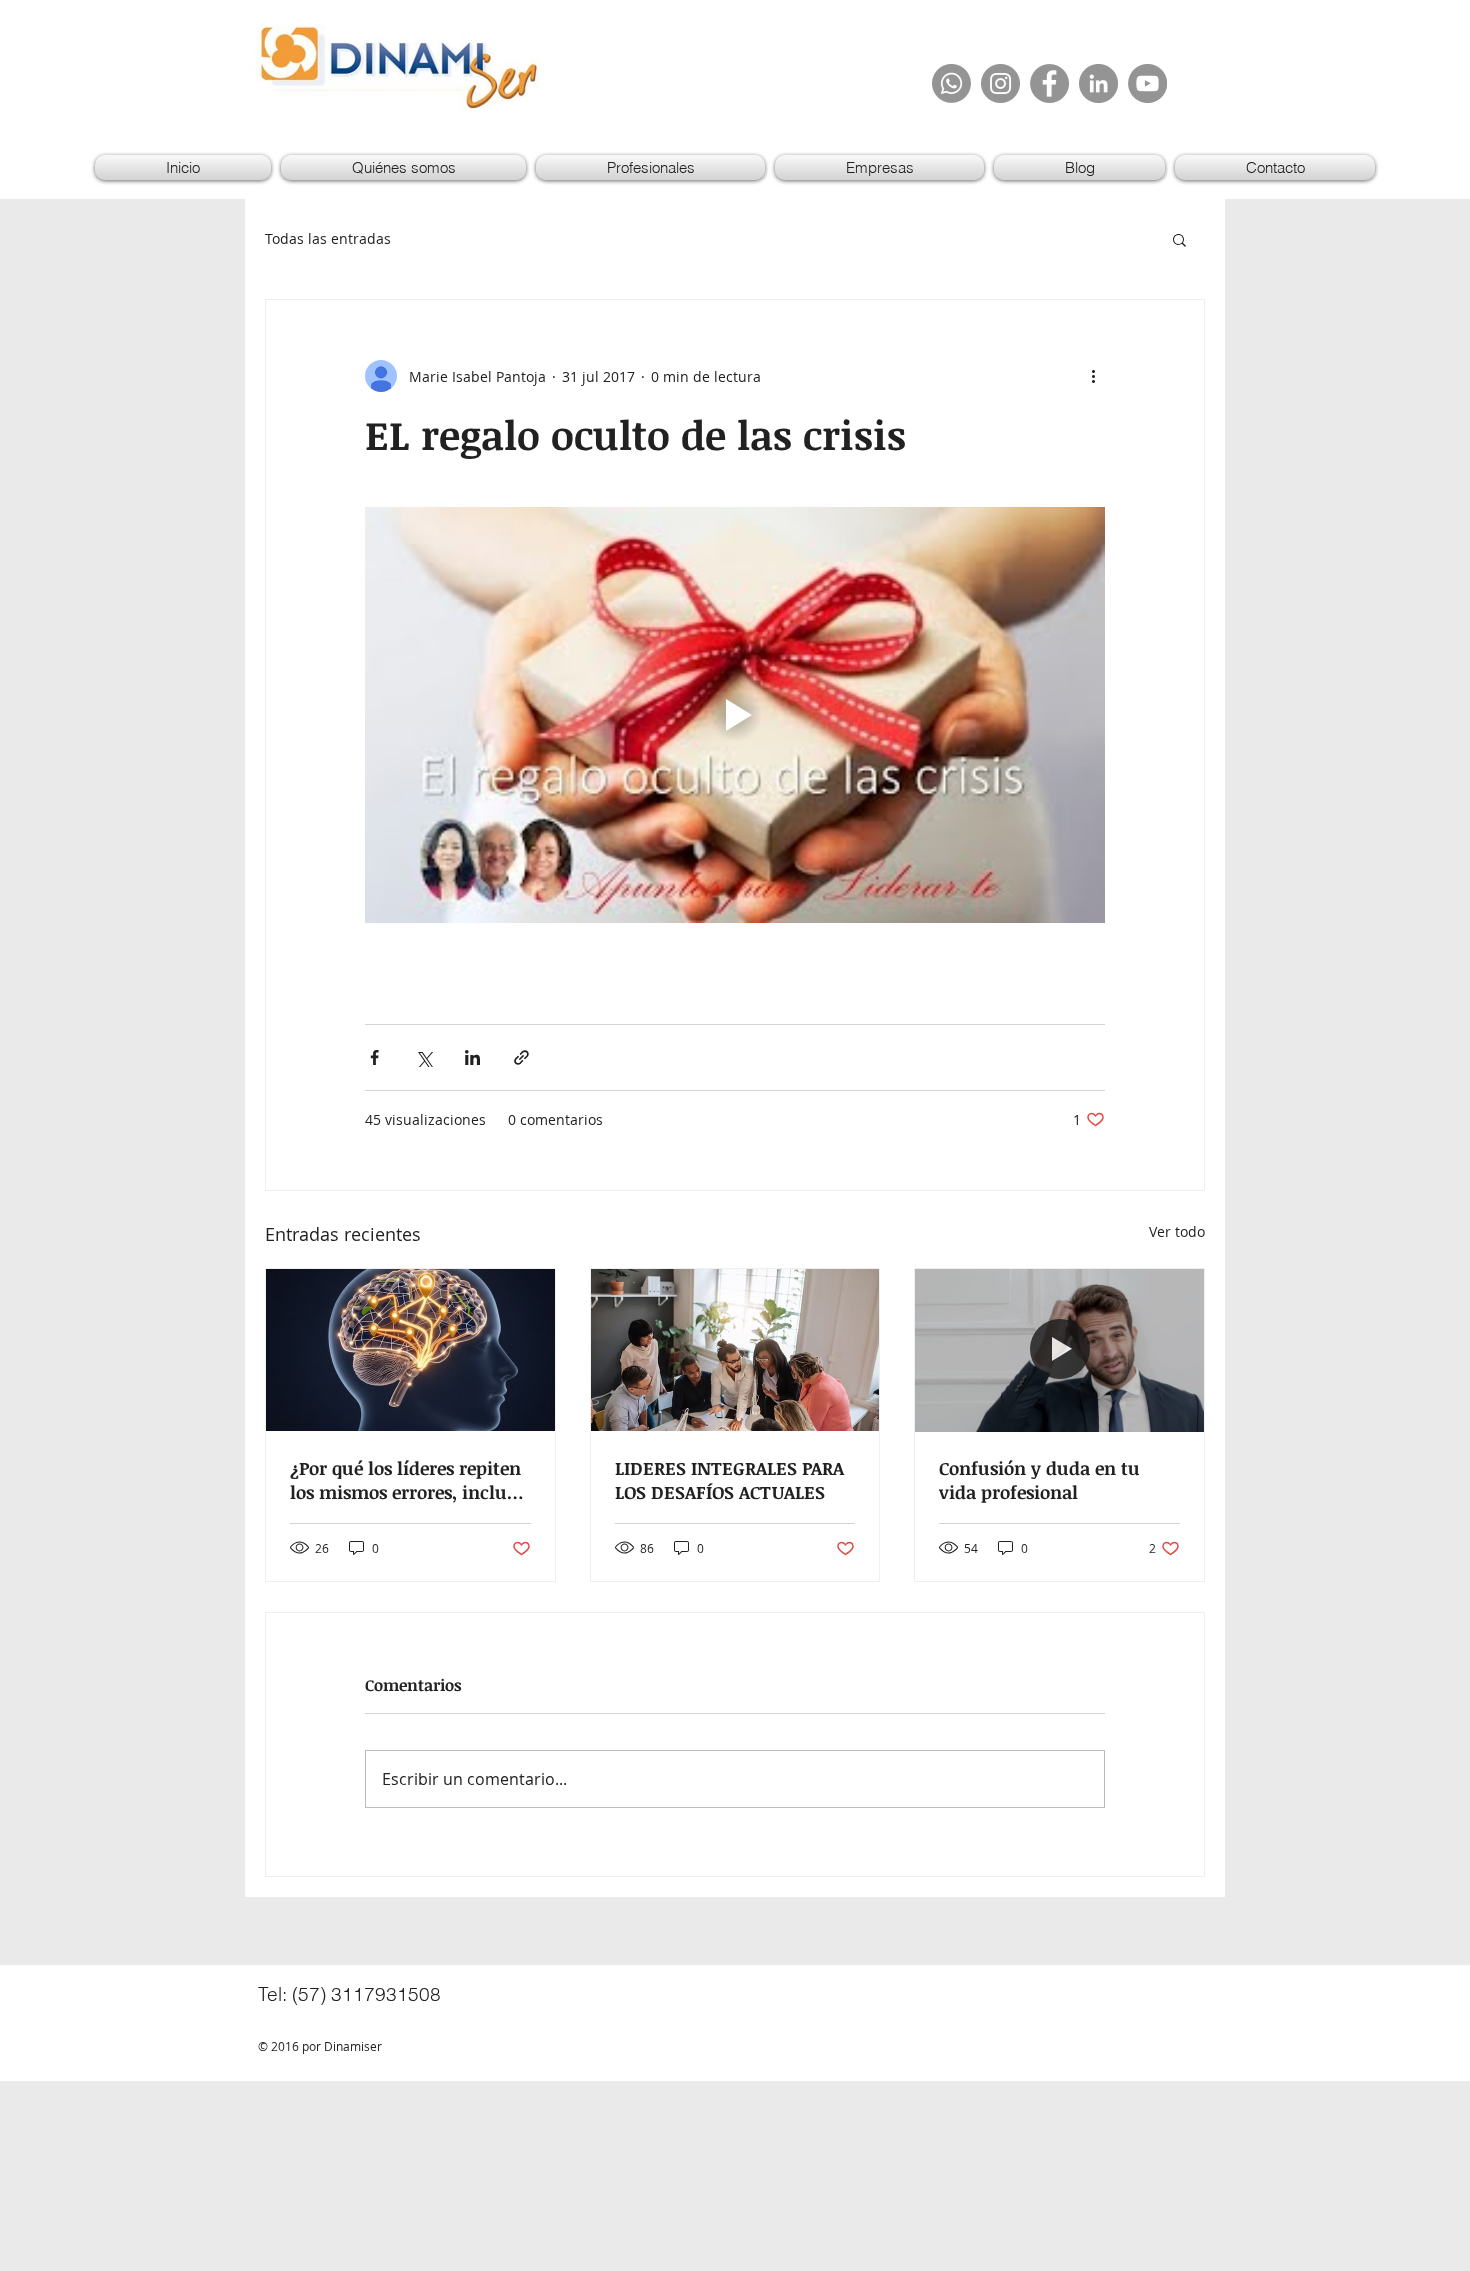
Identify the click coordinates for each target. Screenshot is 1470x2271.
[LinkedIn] (1098, 83)
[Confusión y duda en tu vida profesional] (1059, 1350)
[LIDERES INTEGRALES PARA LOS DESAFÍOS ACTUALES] (735, 1350)
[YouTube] (1147, 83)
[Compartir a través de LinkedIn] (472, 1057)
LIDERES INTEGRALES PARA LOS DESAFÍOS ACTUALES (729, 1480)
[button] (1179, 239)
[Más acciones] (1093, 376)
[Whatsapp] (951, 83)
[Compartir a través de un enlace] (521, 1057)
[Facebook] (1049, 83)
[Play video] (735, 715)
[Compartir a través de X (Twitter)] (423, 1057)
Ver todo (1177, 1231)
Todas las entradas (328, 238)
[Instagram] (1000, 83)
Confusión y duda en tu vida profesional (1039, 1480)
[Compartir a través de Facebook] (374, 1057)
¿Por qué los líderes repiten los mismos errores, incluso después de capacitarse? (407, 1480)
